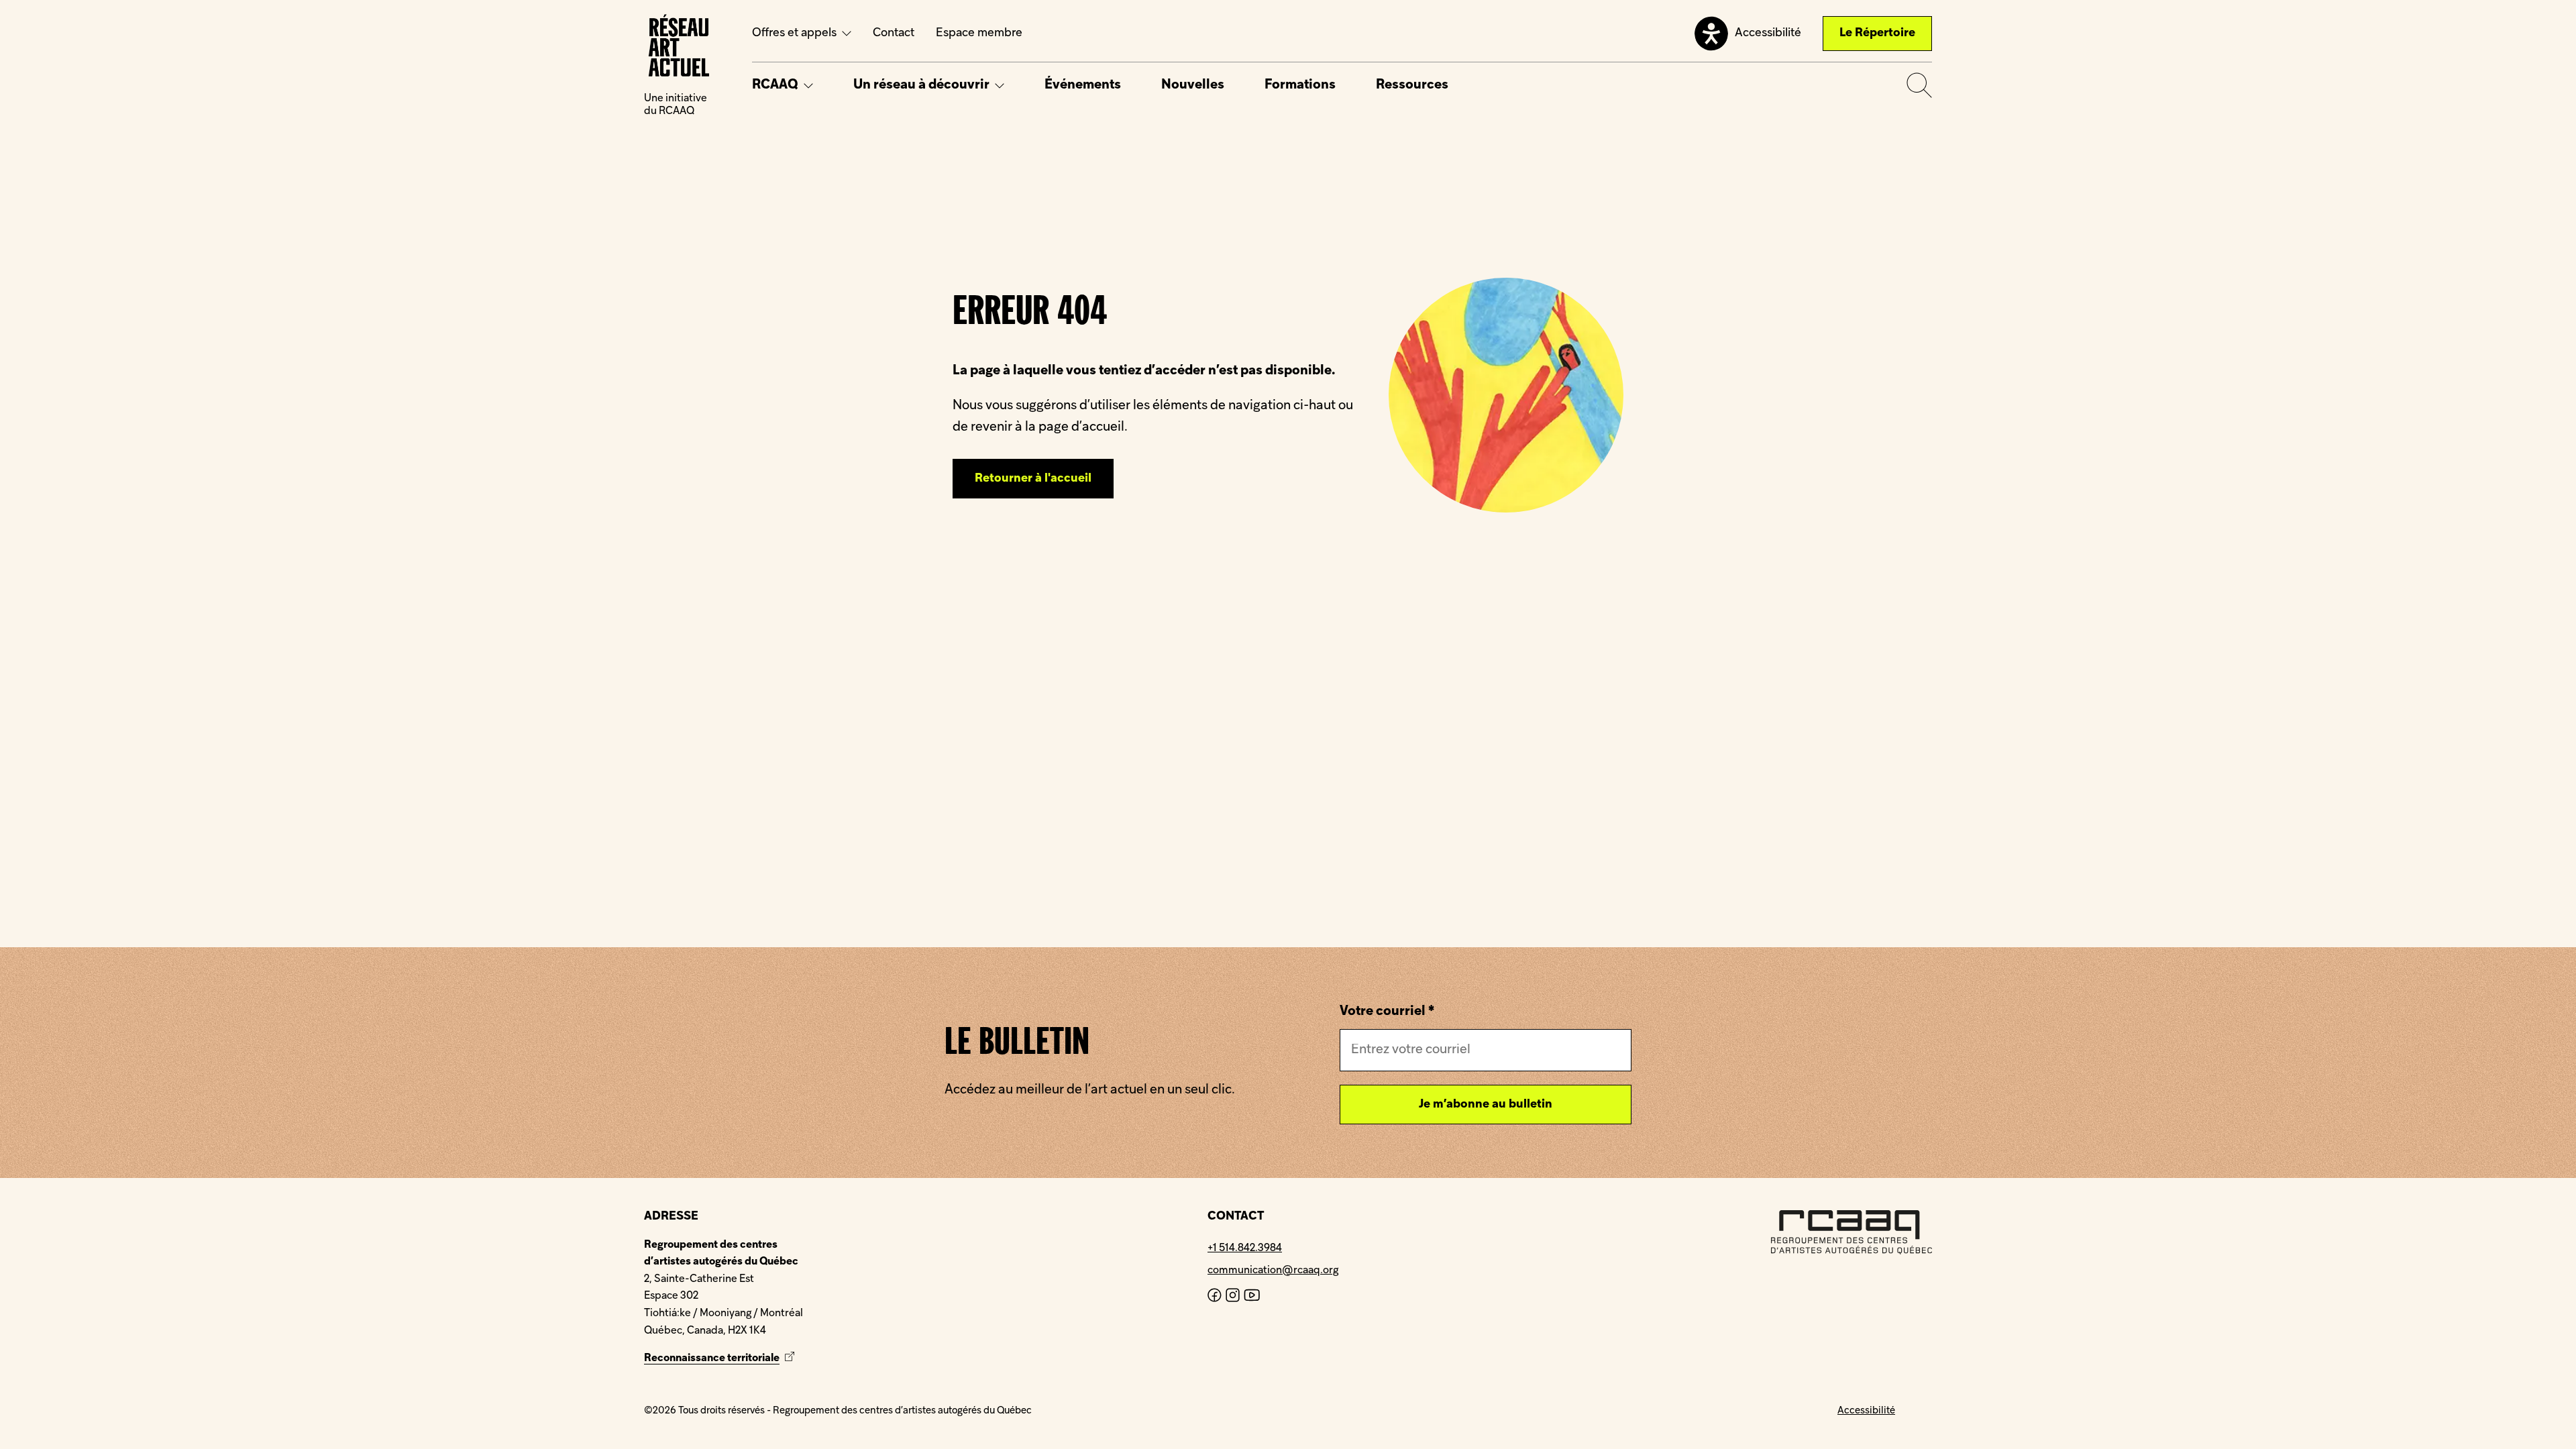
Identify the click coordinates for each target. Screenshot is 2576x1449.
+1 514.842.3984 (1245, 1248)
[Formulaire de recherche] (1919, 85)
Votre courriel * (1387, 1012)
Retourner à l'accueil (1033, 479)
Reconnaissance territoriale (721, 1358)
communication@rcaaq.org (1273, 1271)
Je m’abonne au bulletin (1486, 1105)
